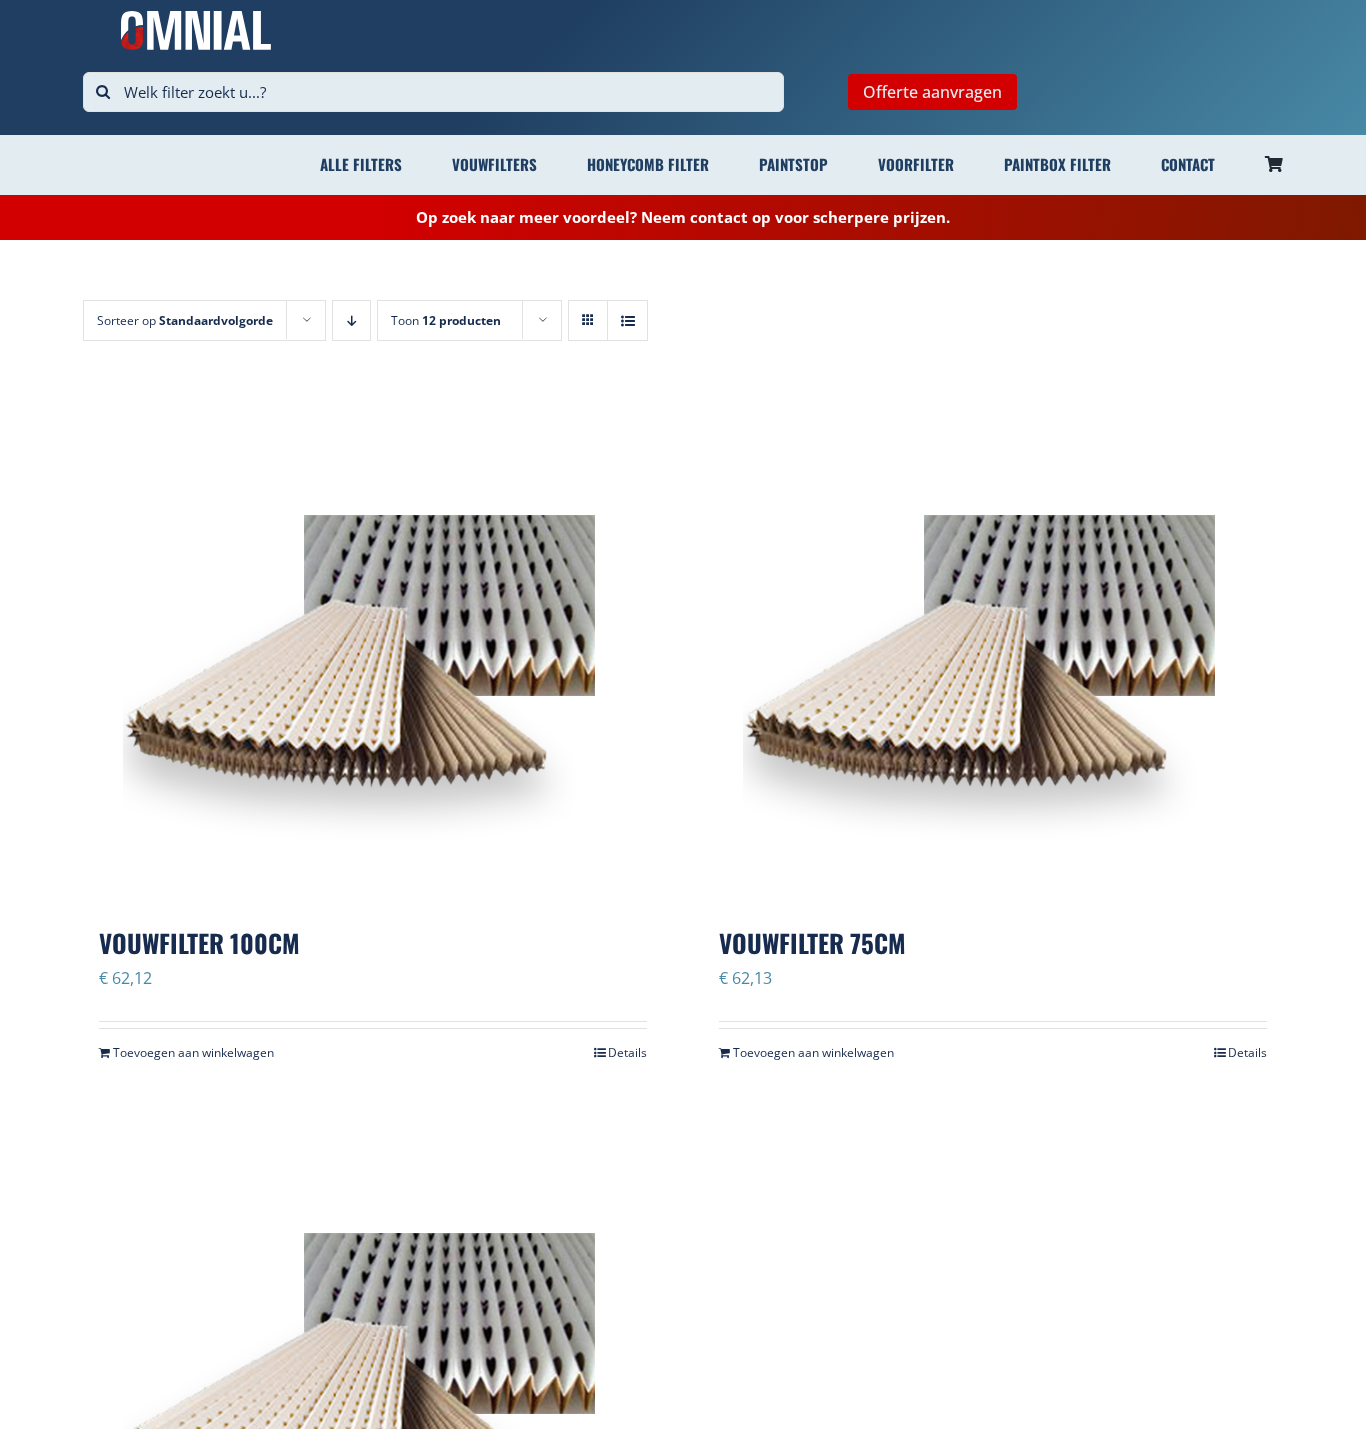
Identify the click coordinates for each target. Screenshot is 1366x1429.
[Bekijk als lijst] (627, 320)
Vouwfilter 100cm (199, 942)
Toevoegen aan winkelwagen (193, 1052)
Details (627, 1052)
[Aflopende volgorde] (351, 320)
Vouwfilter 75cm (812, 942)
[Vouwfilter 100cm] (373, 652)
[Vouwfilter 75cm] (993, 652)
